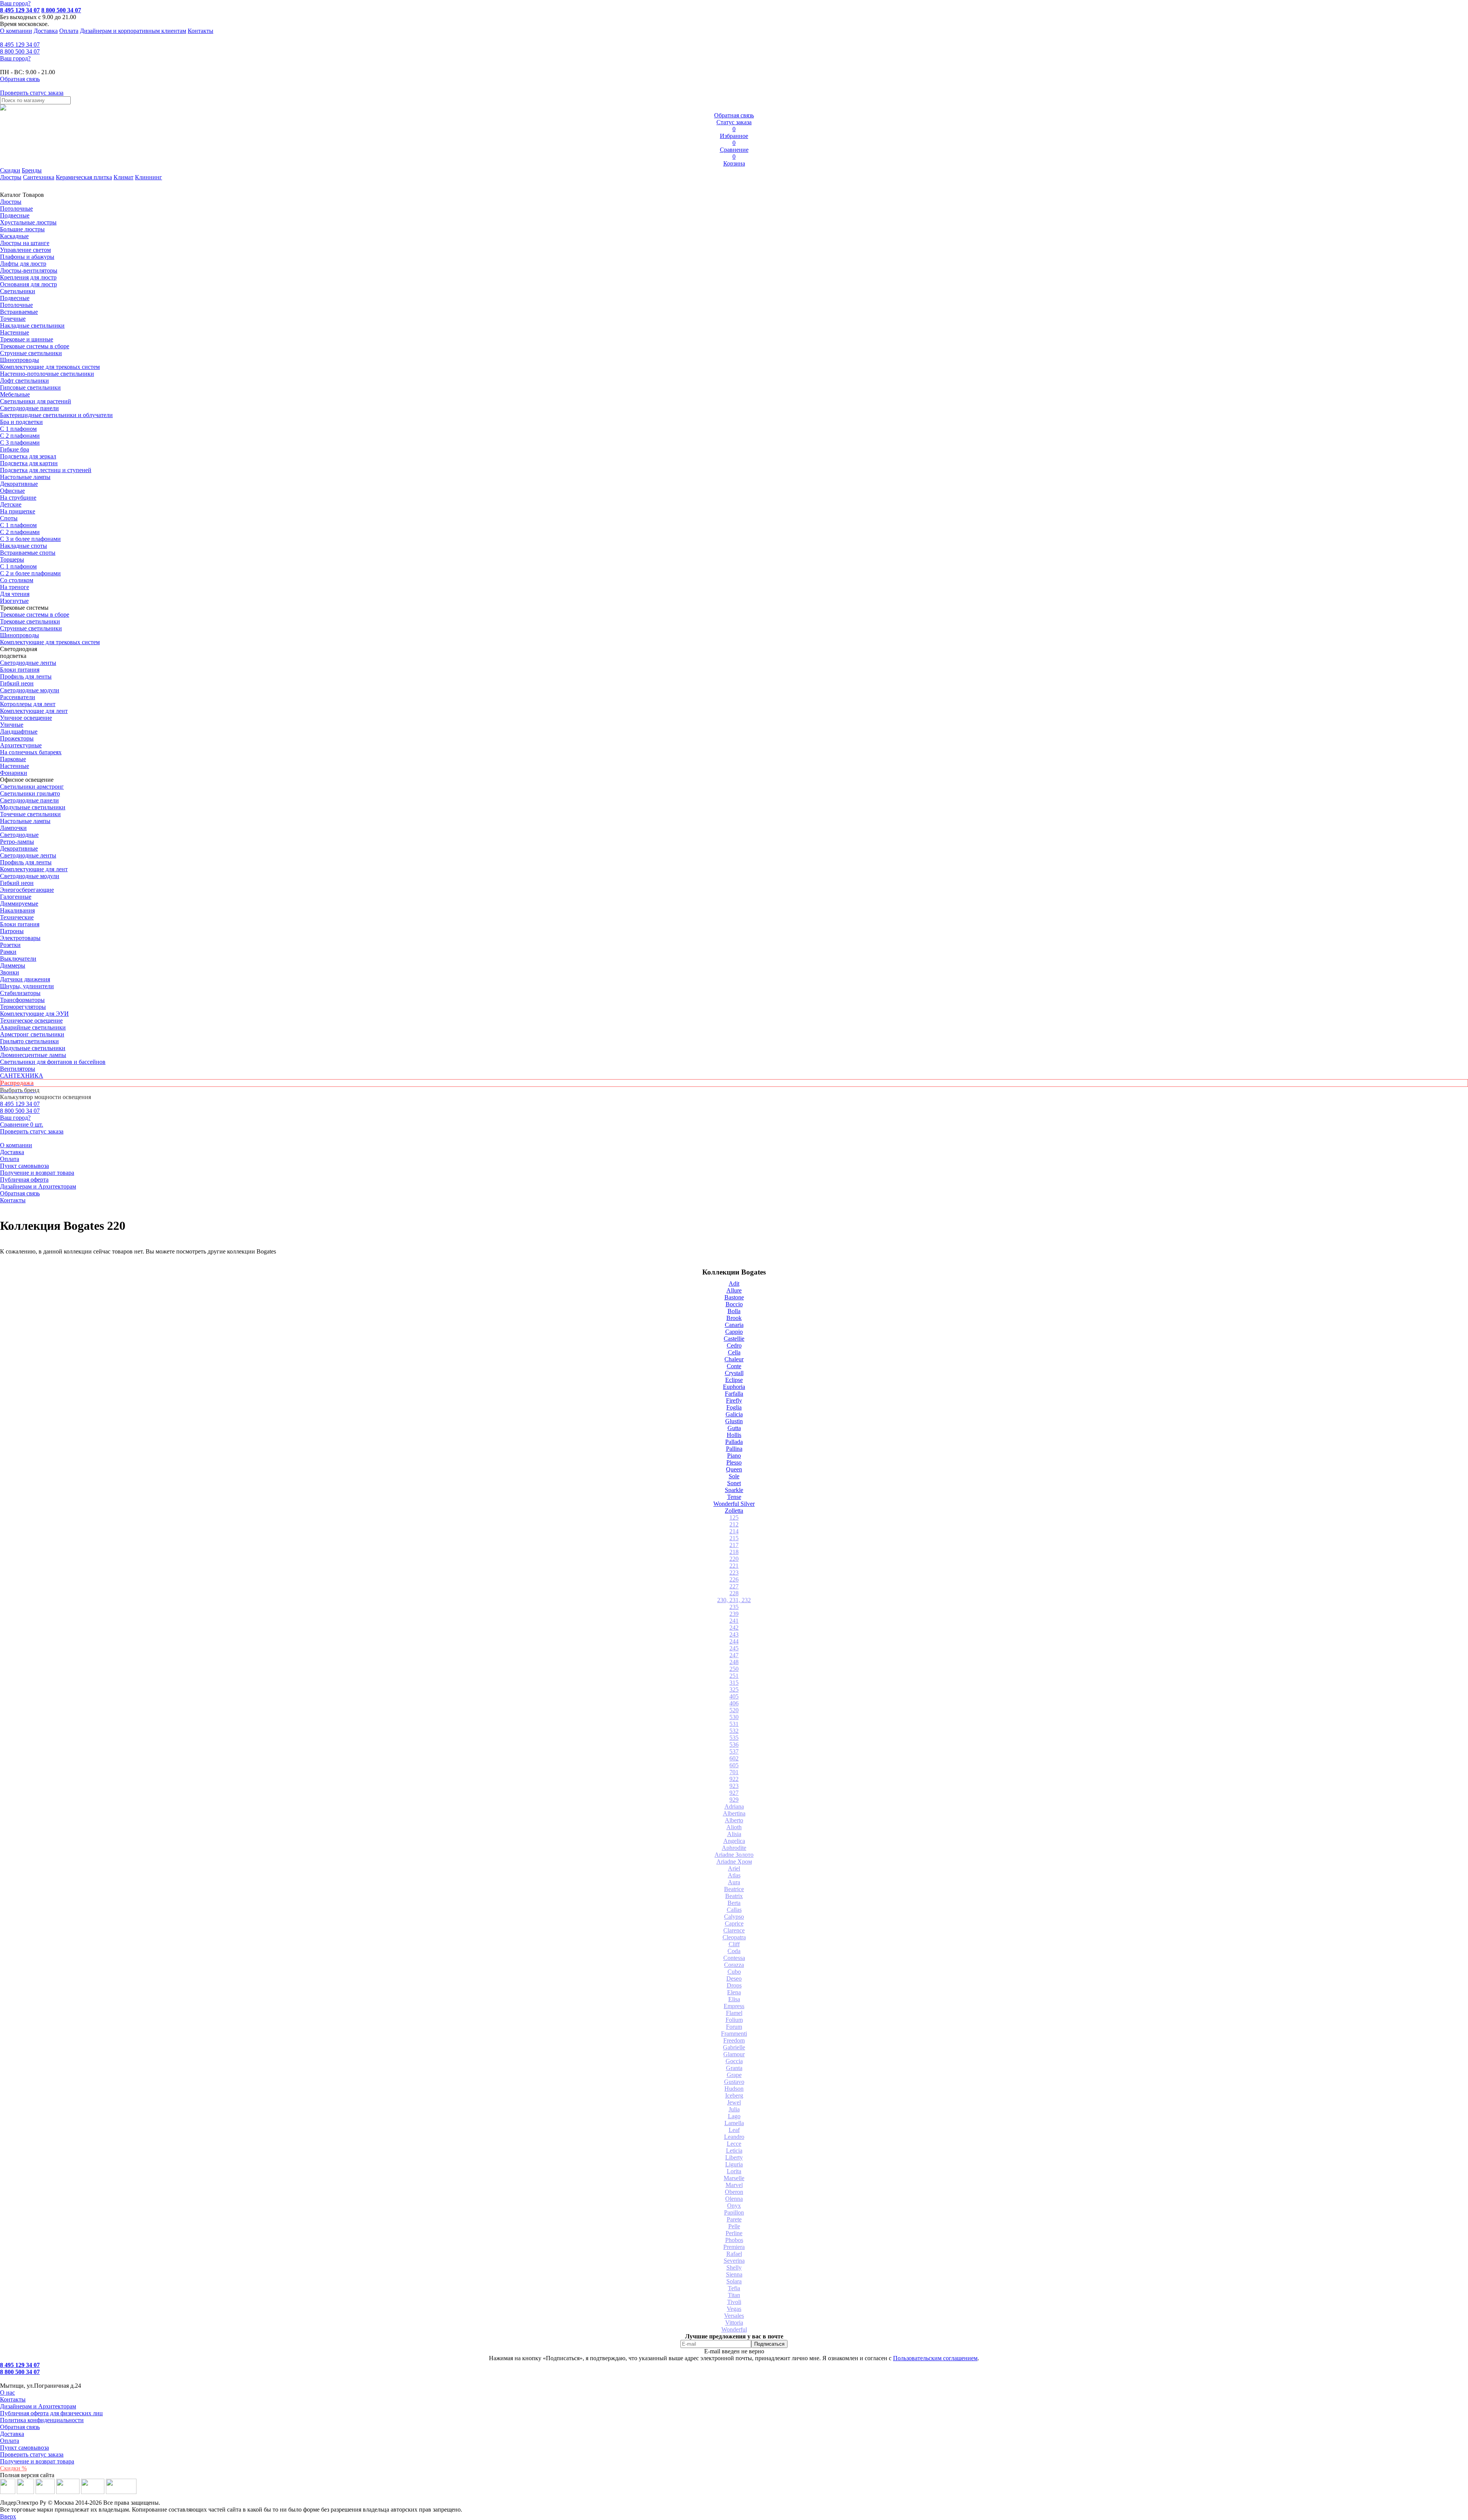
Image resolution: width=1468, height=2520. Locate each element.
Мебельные (15, 394)
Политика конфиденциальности (42, 2420)
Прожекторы (17, 738)
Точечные (13, 319)
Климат (123, 177)
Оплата (69, 31)
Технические (17, 917)
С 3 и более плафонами (30, 539)
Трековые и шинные (27, 339)
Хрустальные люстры (28, 222)
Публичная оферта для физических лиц (51, 2413)
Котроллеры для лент (28, 704)
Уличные (12, 725)
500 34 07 (20, 51)
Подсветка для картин (29, 463)
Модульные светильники (33, 807)
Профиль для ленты (26, 676)
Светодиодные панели (29, 408)
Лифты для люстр (23, 264)
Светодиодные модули (30, 690)
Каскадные (14, 236)
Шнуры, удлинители (27, 986)
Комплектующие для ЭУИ (34, 1014)
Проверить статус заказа (32, 2454)
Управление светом (25, 250)
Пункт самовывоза (24, 1166)
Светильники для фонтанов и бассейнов (53, 1062)
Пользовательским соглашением (935, 2358)
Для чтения (15, 594)
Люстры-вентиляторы (29, 270)
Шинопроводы (19, 360)
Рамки (8, 952)
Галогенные (16, 897)
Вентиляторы (18, 1069)
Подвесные (15, 215)
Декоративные (19, 484)
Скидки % (13, 2468)
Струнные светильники (31, 353)
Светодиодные (19, 835)
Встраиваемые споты (28, 553)
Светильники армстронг (32, 787)
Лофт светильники (24, 381)
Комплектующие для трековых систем (50, 367)
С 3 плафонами (20, 442)
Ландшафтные (19, 731)
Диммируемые (19, 904)
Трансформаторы (22, 1000)
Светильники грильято (30, 793)
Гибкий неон (17, 683)
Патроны (12, 931)
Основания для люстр (28, 284)
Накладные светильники (32, 326)
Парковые (13, 759)
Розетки (10, 945)
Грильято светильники (29, 1041)
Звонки (10, 972)
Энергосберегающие (27, 890)
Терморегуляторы (23, 1007)
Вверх (8, 2516)
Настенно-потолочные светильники (47, 374)
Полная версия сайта (27, 2475)
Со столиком (17, 580)
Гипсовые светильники (30, 387)
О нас (7, 2393)
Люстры (11, 177)
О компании (16, 31)
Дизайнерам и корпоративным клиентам (133, 31)
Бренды (32, 170)
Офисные (12, 491)
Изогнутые (14, 601)
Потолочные (16, 209)
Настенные (15, 332)
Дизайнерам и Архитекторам (38, 1186)
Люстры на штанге (25, 243)
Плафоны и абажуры (27, 257)
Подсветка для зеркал (28, 456)
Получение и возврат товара (37, 1173)
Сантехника (39, 177)
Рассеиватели (18, 697)
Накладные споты (24, 546)
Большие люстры (22, 229)
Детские (11, 504)
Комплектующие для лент (34, 711)
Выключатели (18, 959)
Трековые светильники (30, 621)
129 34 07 (20, 45)
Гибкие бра (15, 449)
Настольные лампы (25, 821)
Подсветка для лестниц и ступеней (46, 470)
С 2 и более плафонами (30, 573)
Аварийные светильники (33, 1027)
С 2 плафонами (20, 436)
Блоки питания (20, 670)
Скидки (10, 170)
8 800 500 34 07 (61, 10)
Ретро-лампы (17, 842)
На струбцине (18, 498)
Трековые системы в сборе (35, 346)
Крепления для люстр (28, 277)
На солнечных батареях (31, 752)
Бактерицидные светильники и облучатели (56, 415)
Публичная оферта (24, 1180)
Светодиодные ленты (28, 663)
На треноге (15, 587)
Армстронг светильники (32, 1034)
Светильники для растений (36, 401)
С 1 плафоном (18, 429)
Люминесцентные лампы (33, 1055)
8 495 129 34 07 (20, 10)
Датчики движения (25, 979)
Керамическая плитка (84, 177)
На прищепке (18, 511)
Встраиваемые (19, 312)
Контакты (201, 31)
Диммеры (13, 965)
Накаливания (17, 910)
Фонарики (14, 773)
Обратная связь (20, 1193)
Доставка (46, 31)
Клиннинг (149, 177)
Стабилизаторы (20, 993)
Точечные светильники (30, 814)
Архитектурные (21, 745)
